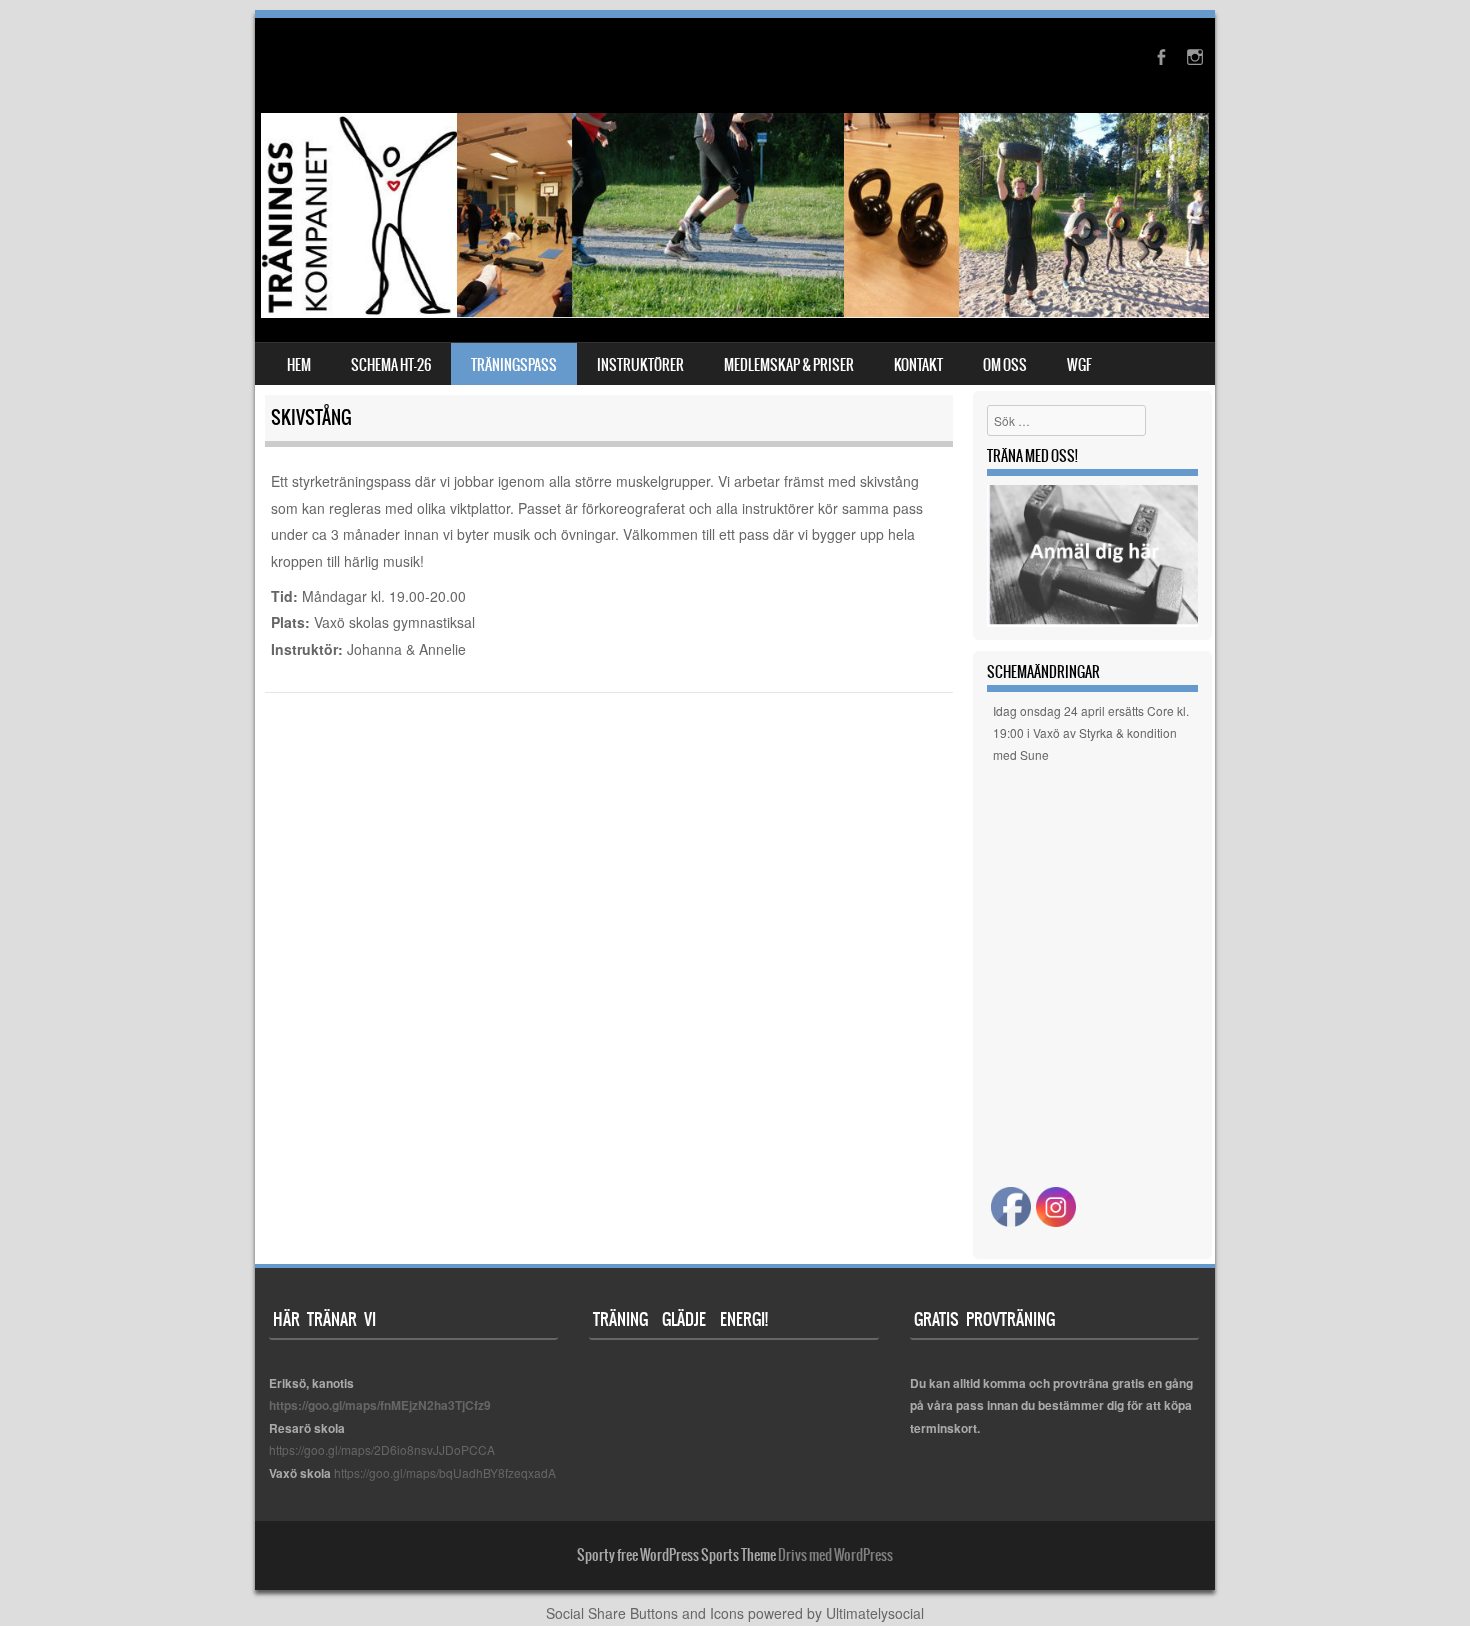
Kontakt (918, 365)
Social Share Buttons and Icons (645, 1613)
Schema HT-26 (391, 365)
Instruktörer (640, 365)
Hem (299, 365)
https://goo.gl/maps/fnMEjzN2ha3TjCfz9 (380, 1405)
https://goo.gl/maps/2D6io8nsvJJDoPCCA (382, 1449)
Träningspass (514, 365)
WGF (1079, 365)
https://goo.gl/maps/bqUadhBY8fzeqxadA (445, 1472)
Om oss (1005, 365)
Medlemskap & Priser (789, 365)
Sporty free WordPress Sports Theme (676, 1555)
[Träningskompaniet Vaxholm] (735, 312)
